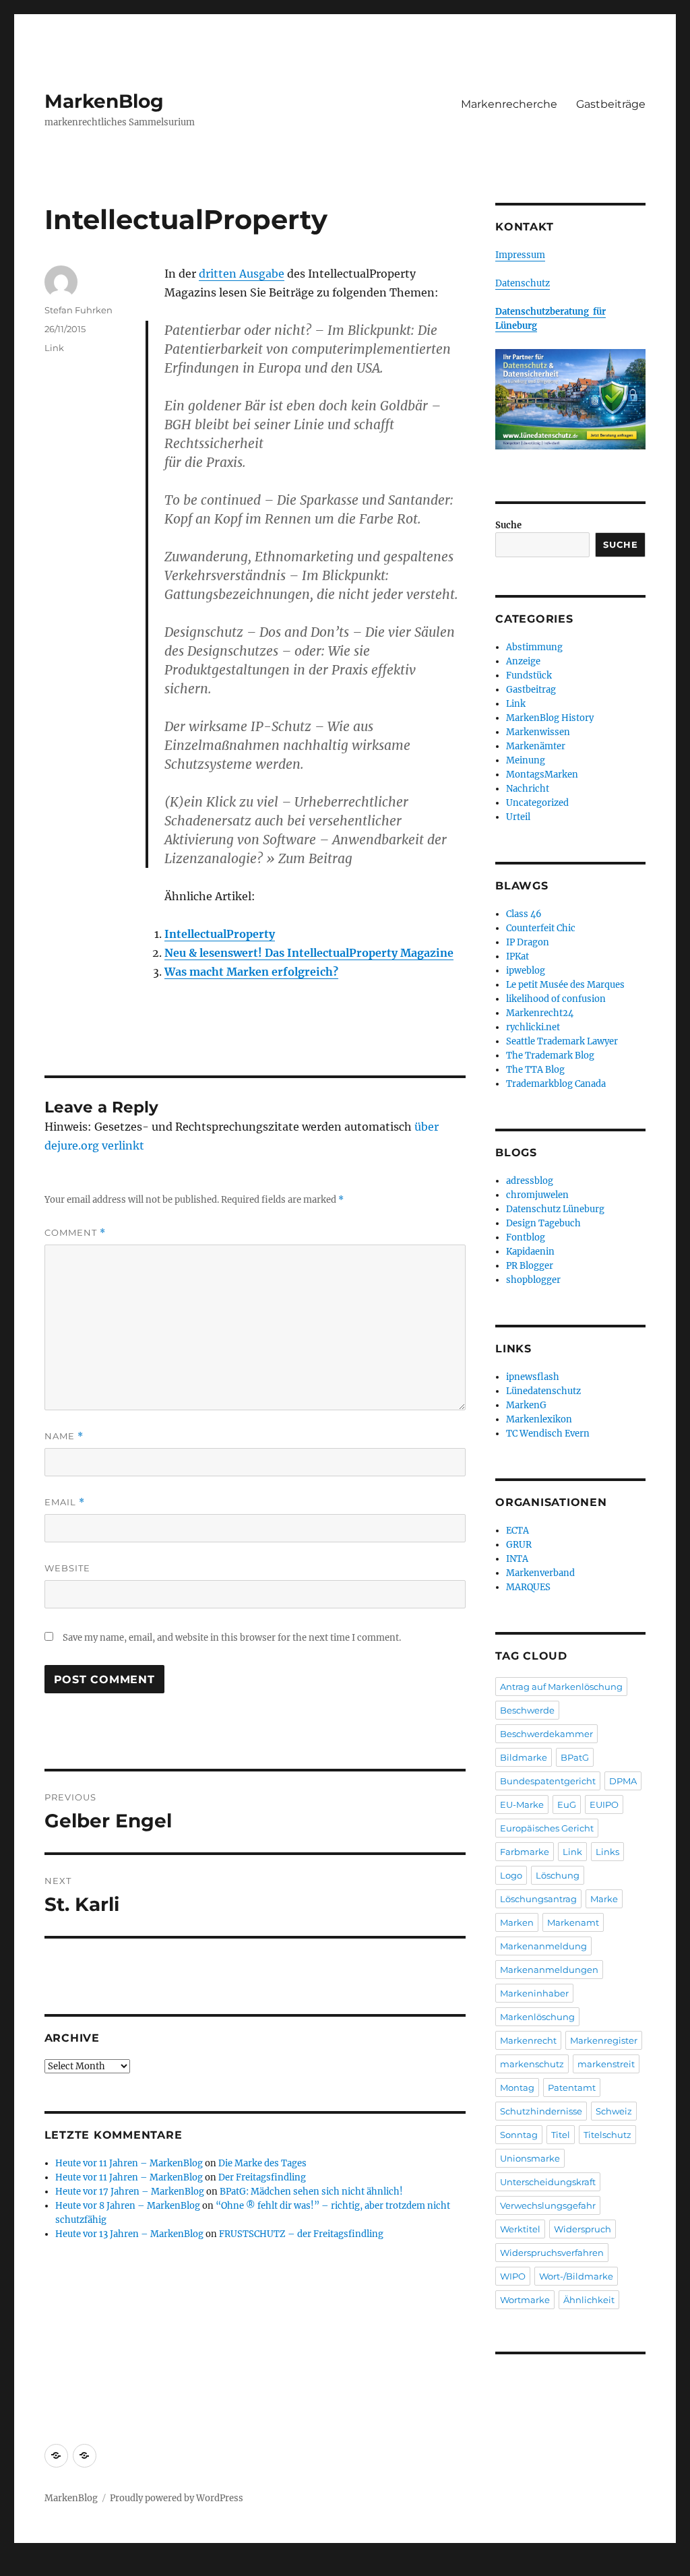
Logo (511, 1875)
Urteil (518, 817)
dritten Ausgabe (242, 274)
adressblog (530, 1181)
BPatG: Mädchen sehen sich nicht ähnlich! (311, 2192)
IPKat (517, 956)
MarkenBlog (104, 101)
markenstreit (606, 2064)
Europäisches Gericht (547, 1828)
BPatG (575, 1757)
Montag (517, 2087)
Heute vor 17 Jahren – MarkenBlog (130, 2192)
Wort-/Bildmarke (576, 2276)
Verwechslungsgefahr (548, 2205)
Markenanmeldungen (549, 1970)
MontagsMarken (542, 775)
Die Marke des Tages (262, 2163)
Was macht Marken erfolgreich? (251, 972)
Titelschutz (607, 2135)
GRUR (519, 1545)
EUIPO (604, 1804)
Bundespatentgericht (548, 1781)
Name (64, 1436)
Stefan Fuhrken (79, 310)
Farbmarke (525, 1852)
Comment (75, 1233)
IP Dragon (528, 942)
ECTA (517, 1531)
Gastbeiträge (611, 104)
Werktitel (520, 2229)
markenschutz (532, 2064)
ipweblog (526, 971)
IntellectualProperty (220, 934)
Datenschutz (523, 283)
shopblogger (533, 1280)
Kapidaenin (530, 1252)
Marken (517, 1922)
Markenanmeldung (543, 1946)
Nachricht (528, 789)
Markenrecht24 (540, 1013)
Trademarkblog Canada (556, 1084)
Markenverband (540, 1573)
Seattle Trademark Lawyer (562, 1041)
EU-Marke (522, 1804)
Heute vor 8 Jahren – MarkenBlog (128, 2206)
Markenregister (604, 2040)
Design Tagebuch (543, 1223)
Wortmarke (525, 2300)
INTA (517, 1559)
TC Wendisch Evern (548, 1434)
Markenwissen (538, 732)
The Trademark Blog (550, 1056)
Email (65, 1502)
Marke (604, 1899)
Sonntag (519, 2135)
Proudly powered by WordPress (177, 2498)
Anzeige (523, 661)
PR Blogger (530, 1266)
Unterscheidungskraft (548, 2182)
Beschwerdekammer (546, 1734)
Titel (561, 2135)
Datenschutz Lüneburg (555, 1209)
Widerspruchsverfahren (552, 2253)
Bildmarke (524, 1757)
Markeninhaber (534, 1993)
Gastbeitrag (531, 690)
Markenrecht (528, 2040)
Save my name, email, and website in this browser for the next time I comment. (232, 1638)
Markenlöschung (537, 2017)
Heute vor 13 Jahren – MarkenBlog (129, 2234)
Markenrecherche (509, 104)
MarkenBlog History (550, 718)
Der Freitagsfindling (262, 2177)
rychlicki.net (533, 1027)
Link (54, 348)
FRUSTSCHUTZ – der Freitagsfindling (301, 2234)
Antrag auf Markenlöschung (561, 1687)
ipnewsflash (533, 1377)
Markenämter (536, 746)
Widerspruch (583, 2229)
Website (67, 1568)
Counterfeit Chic (541, 928)
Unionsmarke (530, 2158)
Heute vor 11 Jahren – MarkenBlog (129, 2163)
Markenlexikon (539, 1419)
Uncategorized (537, 803)
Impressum (520, 255)
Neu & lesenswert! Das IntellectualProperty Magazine (309, 953)
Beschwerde (527, 1710)
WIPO (513, 2276)
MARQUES (528, 1587)
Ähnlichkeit (589, 2300)
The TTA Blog (535, 1070)
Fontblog (526, 1237)
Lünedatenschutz (543, 1391)
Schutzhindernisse (541, 2111)
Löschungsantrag (538, 1899)
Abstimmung (534, 647)
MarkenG (526, 1405)
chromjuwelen (537, 1195)
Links (607, 1852)
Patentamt (572, 2087)
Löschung (558, 1875)
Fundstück (529, 676)
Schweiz (614, 2111)
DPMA (623, 1781)
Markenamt (573, 1922)
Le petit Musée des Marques (565, 985)
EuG (567, 1804)
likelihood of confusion (556, 999)
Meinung (526, 760)
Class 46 (524, 914)
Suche (508, 525)
